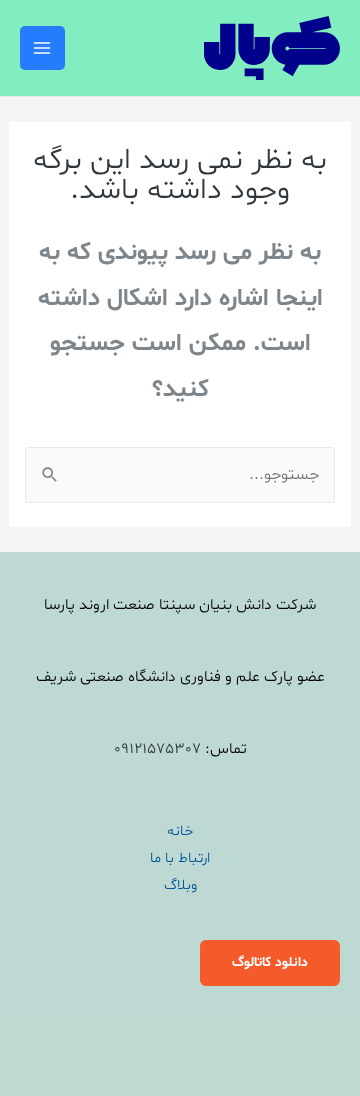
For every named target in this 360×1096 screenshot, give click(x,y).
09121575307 (157, 749)
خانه (180, 831)
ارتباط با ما (180, 858)
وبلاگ (180, 885)
